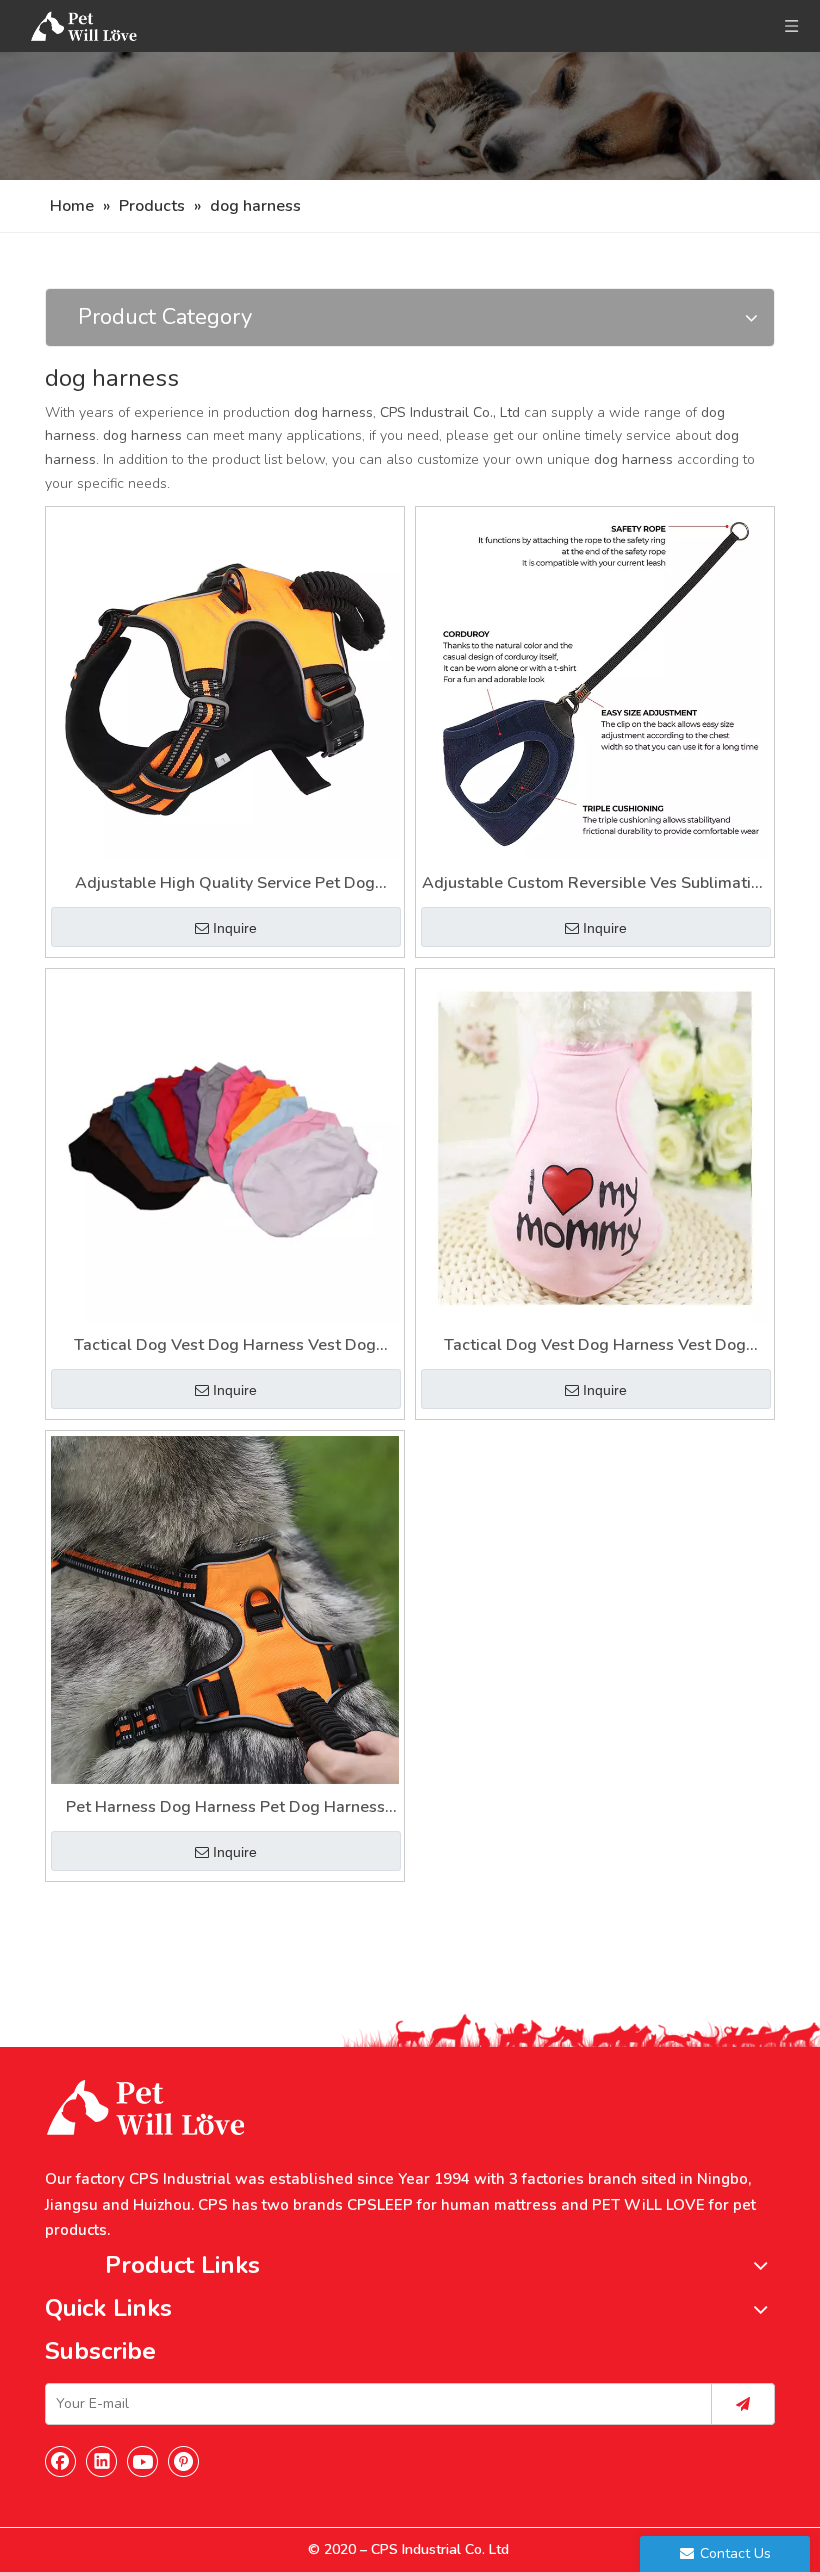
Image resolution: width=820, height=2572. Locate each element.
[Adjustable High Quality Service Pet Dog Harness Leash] (225, 685)
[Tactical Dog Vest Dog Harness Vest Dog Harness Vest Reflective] (225, 1147)
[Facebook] (61, 2461)
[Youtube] (143, 2461)
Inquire (235, 928)
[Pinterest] (184, 2461)
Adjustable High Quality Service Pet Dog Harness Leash (225, 884)
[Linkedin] (102, 2461)
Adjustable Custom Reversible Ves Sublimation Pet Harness (595, 884)
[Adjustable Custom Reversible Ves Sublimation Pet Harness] (595, 685)
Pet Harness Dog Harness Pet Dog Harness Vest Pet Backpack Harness (225, 1808)
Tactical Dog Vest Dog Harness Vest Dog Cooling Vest (595, 1346)
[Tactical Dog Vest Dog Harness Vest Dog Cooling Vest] (595, 1147)
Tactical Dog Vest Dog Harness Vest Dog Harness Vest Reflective (225, 1346)
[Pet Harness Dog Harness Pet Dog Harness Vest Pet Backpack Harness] (225, 1609)
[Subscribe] (743, 2404)
